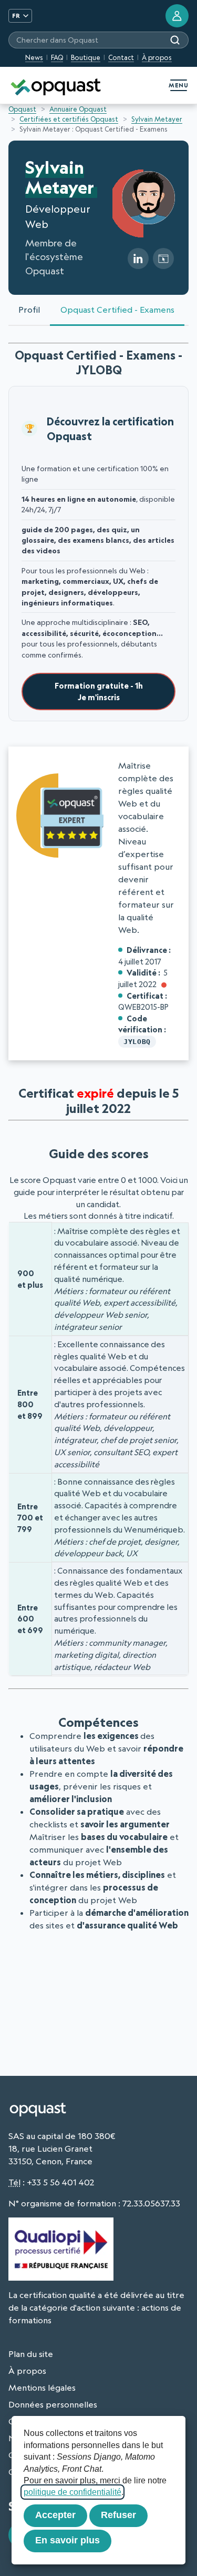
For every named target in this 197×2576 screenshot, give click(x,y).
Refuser (118, 2515)
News (34, 57)
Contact (121, 57)
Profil (29, 310)
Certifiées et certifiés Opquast (69, 119)
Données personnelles (53, 2404)
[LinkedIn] (138, 258)
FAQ (57, 57)
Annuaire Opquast (78, 109)
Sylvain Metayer (157, 119)
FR (16, 16)
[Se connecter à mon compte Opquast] (177, 16)
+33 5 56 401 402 (60, 2182)
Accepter (55, 2515)
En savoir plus (68, 2540)
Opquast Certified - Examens (117, 310)
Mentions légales (42, 2388)
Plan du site (31, 2354)
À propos (157, 57)
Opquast (22, 109)
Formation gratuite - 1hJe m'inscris (99, 692)
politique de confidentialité (72, 2492)
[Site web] (163, 258)
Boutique (86, 57)
